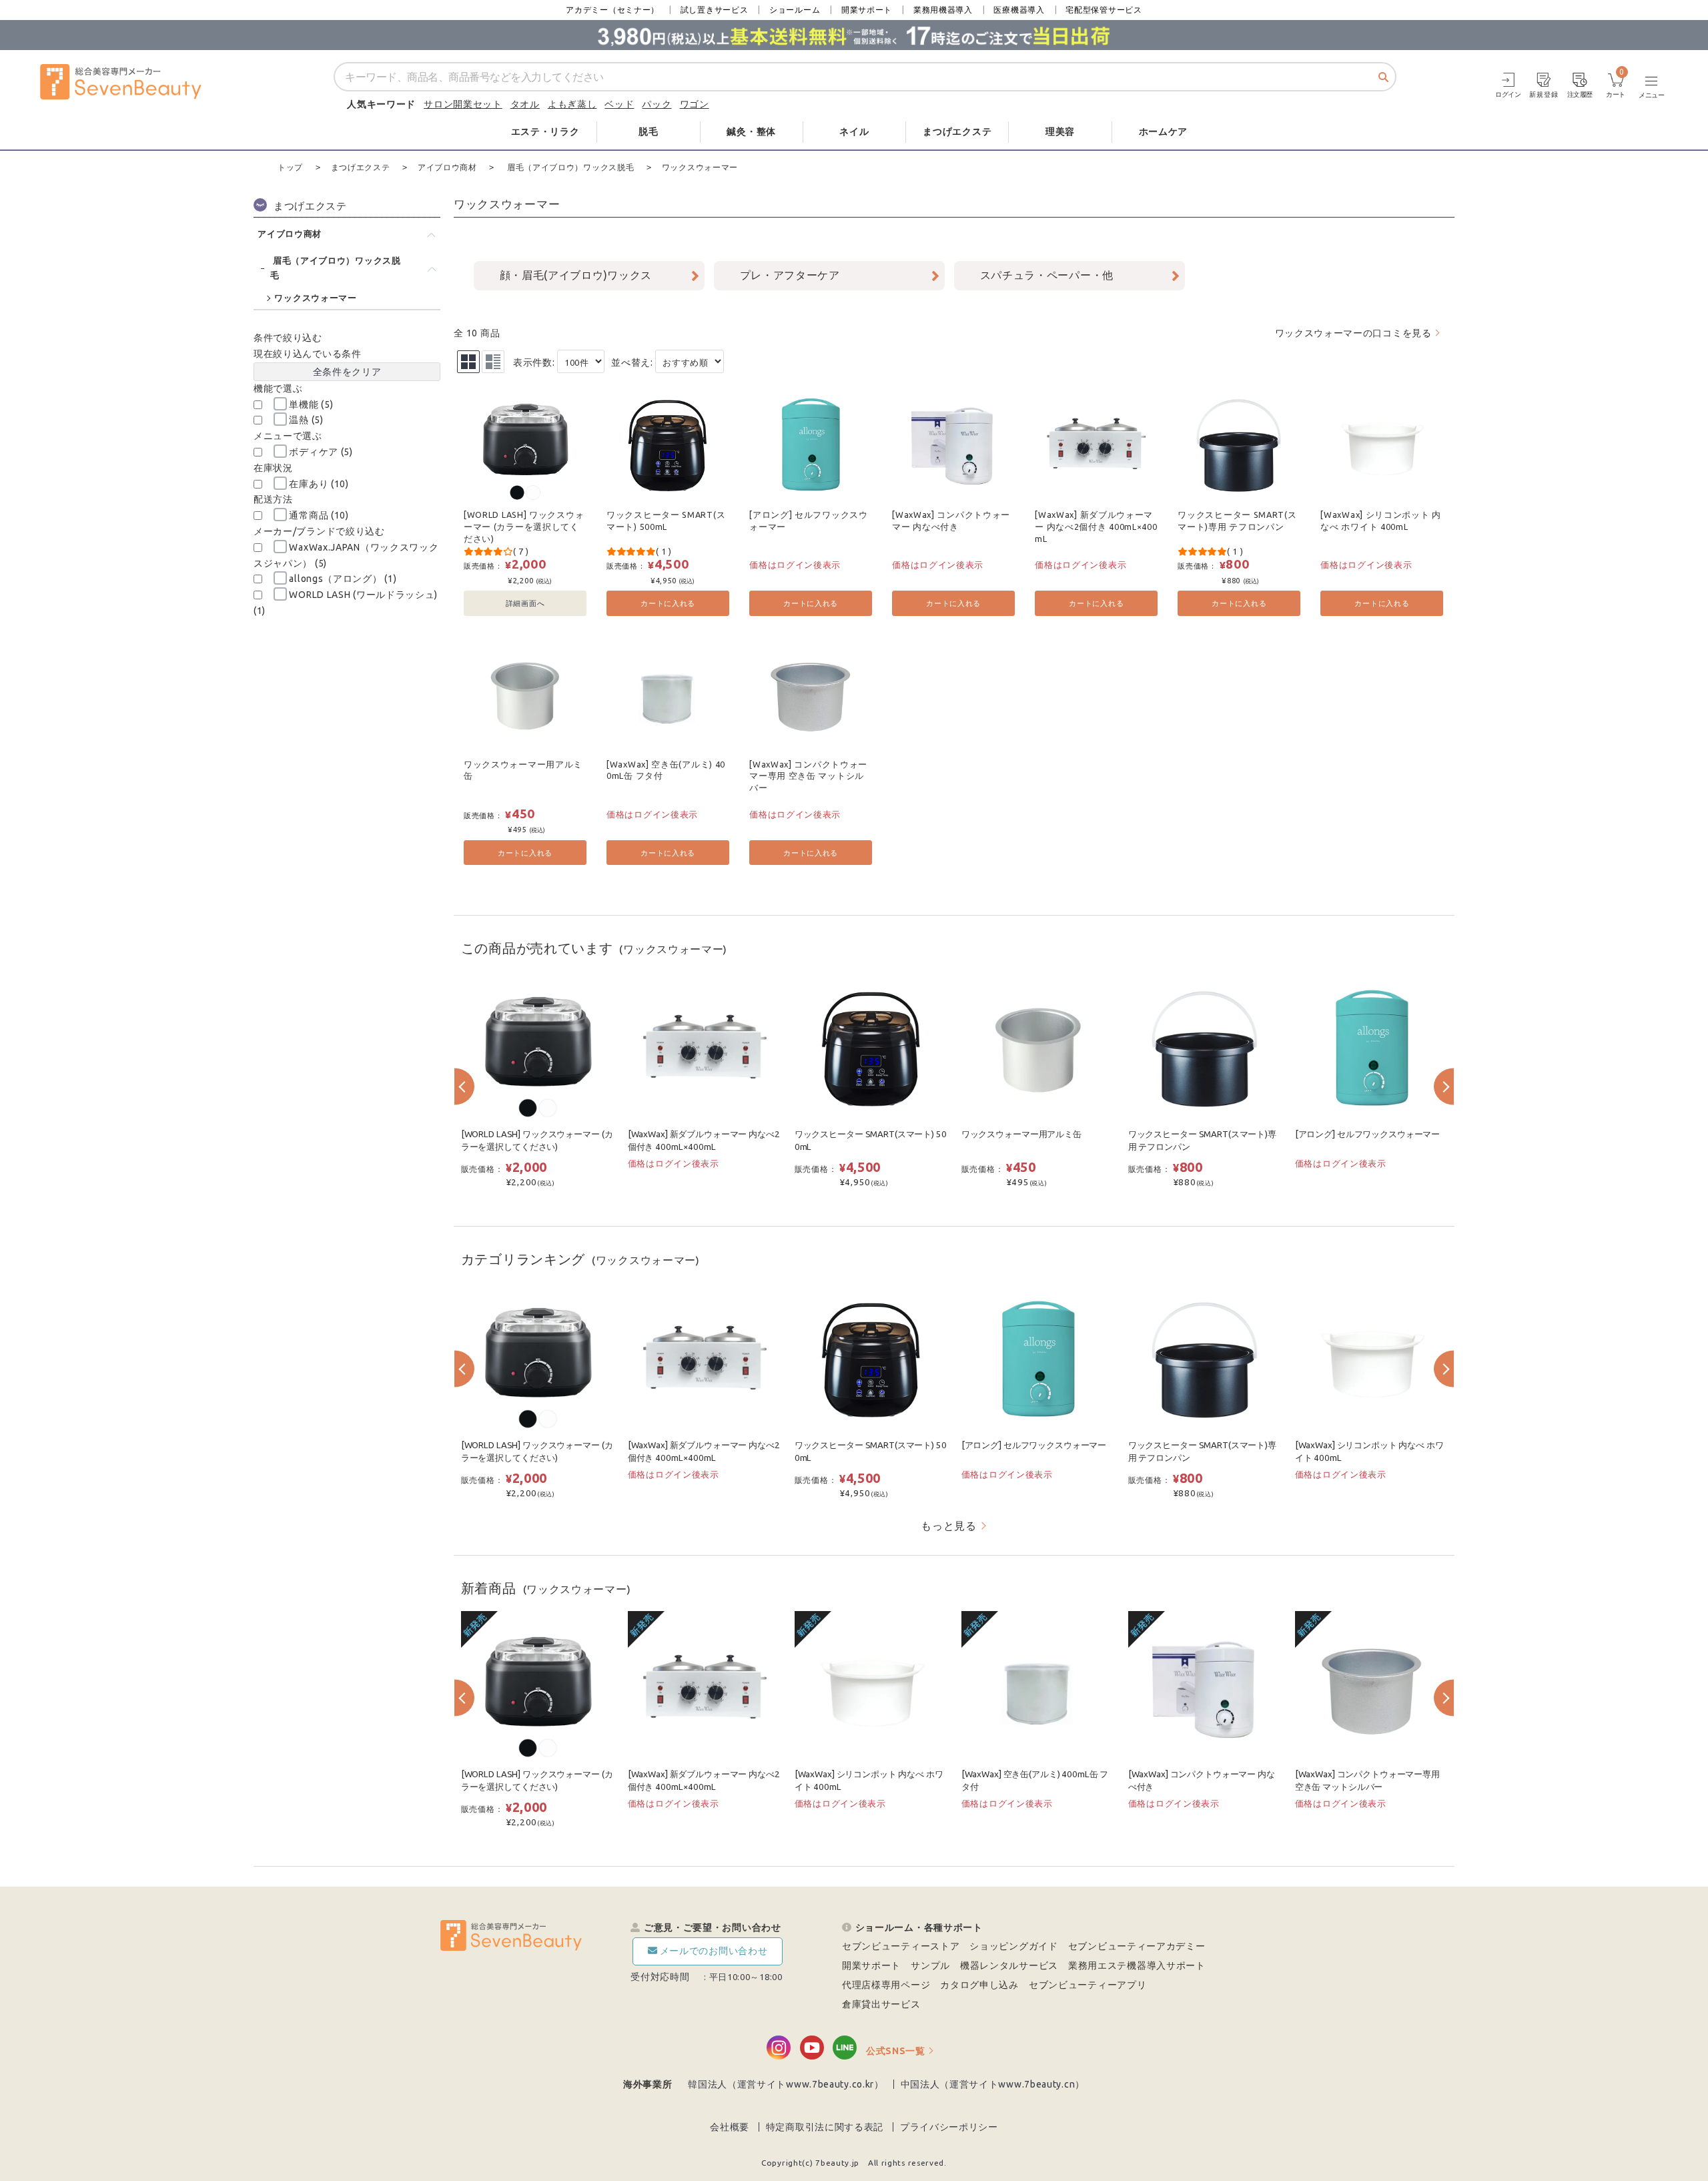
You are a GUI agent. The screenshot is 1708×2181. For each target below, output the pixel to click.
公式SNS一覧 (896, 2051)
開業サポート (867, 10)
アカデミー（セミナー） (612, 10)
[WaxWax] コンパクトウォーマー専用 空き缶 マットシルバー (808, 776)
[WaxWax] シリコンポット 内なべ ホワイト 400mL (1381, 521)
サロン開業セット (463, 104)
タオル (525, 104)
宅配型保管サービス (1104, 10)
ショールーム (795, 10)
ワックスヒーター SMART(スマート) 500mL (666, 521)
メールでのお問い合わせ (714, 1951)
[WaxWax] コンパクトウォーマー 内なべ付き (951, 521)
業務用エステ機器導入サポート (1137, 1965)
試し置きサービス (715, 10)
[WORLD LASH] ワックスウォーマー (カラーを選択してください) (524, 526)
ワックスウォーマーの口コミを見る (1353, 333)
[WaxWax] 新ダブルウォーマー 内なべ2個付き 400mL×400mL (1096, 526)
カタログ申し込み (979, 1985)
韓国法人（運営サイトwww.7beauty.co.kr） (786, 2084)
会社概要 (730, 2127)
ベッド (619, 104)
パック (657, 104)
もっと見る (949, 1526)
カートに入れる (668, 603)
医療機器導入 (1019, 10)
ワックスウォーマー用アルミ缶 (523, 770)
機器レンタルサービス (1009, 1965)
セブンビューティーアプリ (1088, 1985)
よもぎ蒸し (572, 104)
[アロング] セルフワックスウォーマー (809, 521)
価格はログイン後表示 (795, 565)
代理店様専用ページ (886, 1985)
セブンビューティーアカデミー (1137, 1946)
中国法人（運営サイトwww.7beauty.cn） (993, 2084)
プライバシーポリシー (949, 2127)
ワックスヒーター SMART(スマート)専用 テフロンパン (1237, 521)
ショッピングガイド (1013, 1946)
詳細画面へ (525, 603)
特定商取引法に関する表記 (825, 2127)
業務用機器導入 (943, 10)
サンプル (930, 1965)
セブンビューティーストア (901, 1946)
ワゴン (695, 104)
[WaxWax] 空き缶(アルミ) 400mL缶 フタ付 (666, 770)
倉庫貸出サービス (881, 2004)
